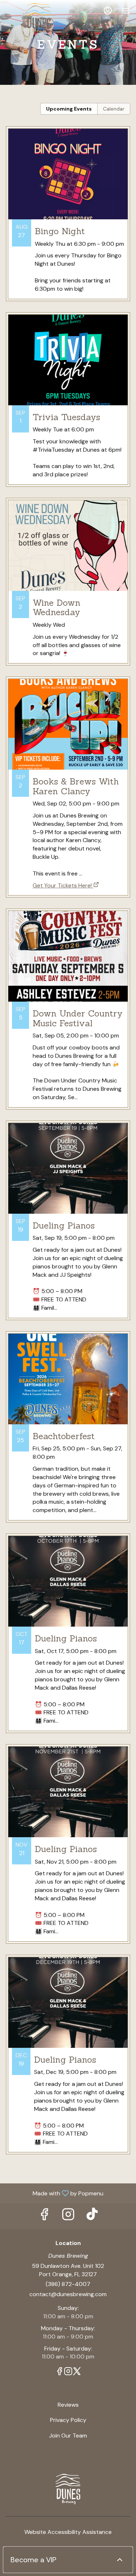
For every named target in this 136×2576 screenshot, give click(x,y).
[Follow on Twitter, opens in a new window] (77, 2372)
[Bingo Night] (68, 219)
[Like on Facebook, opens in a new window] (44, 2216)
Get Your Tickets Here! (62, 885)
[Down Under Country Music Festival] (68, 1014)
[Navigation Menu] (126, 11)
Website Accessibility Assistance (68, 2532)
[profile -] (108, 11)
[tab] (69, 109)
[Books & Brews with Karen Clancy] (68, 774)
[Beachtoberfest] (68, 1432)
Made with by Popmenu (54, 2193)
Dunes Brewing (68, 2489)
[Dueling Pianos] (68, 1226)
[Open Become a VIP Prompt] (120, 2560)
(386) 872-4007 (68, 2284)
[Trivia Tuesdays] (68, 405)
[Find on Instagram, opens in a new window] (68, 2216)
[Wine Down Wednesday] (68, 587)
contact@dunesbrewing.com (68, 2294)
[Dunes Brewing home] (38, 18)
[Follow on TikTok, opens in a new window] (92, 2216)
